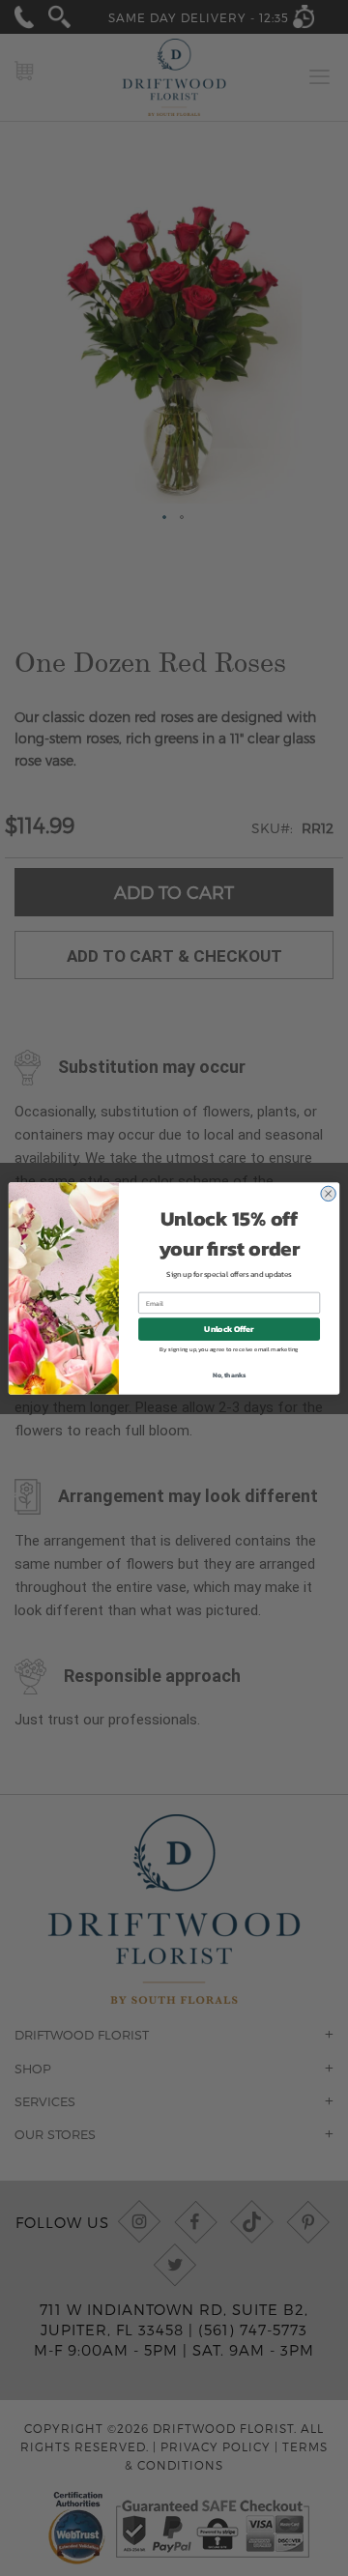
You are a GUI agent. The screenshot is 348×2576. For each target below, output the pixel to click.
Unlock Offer (229, 1329)
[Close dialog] (328, 1193)
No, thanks (230, 1374)
